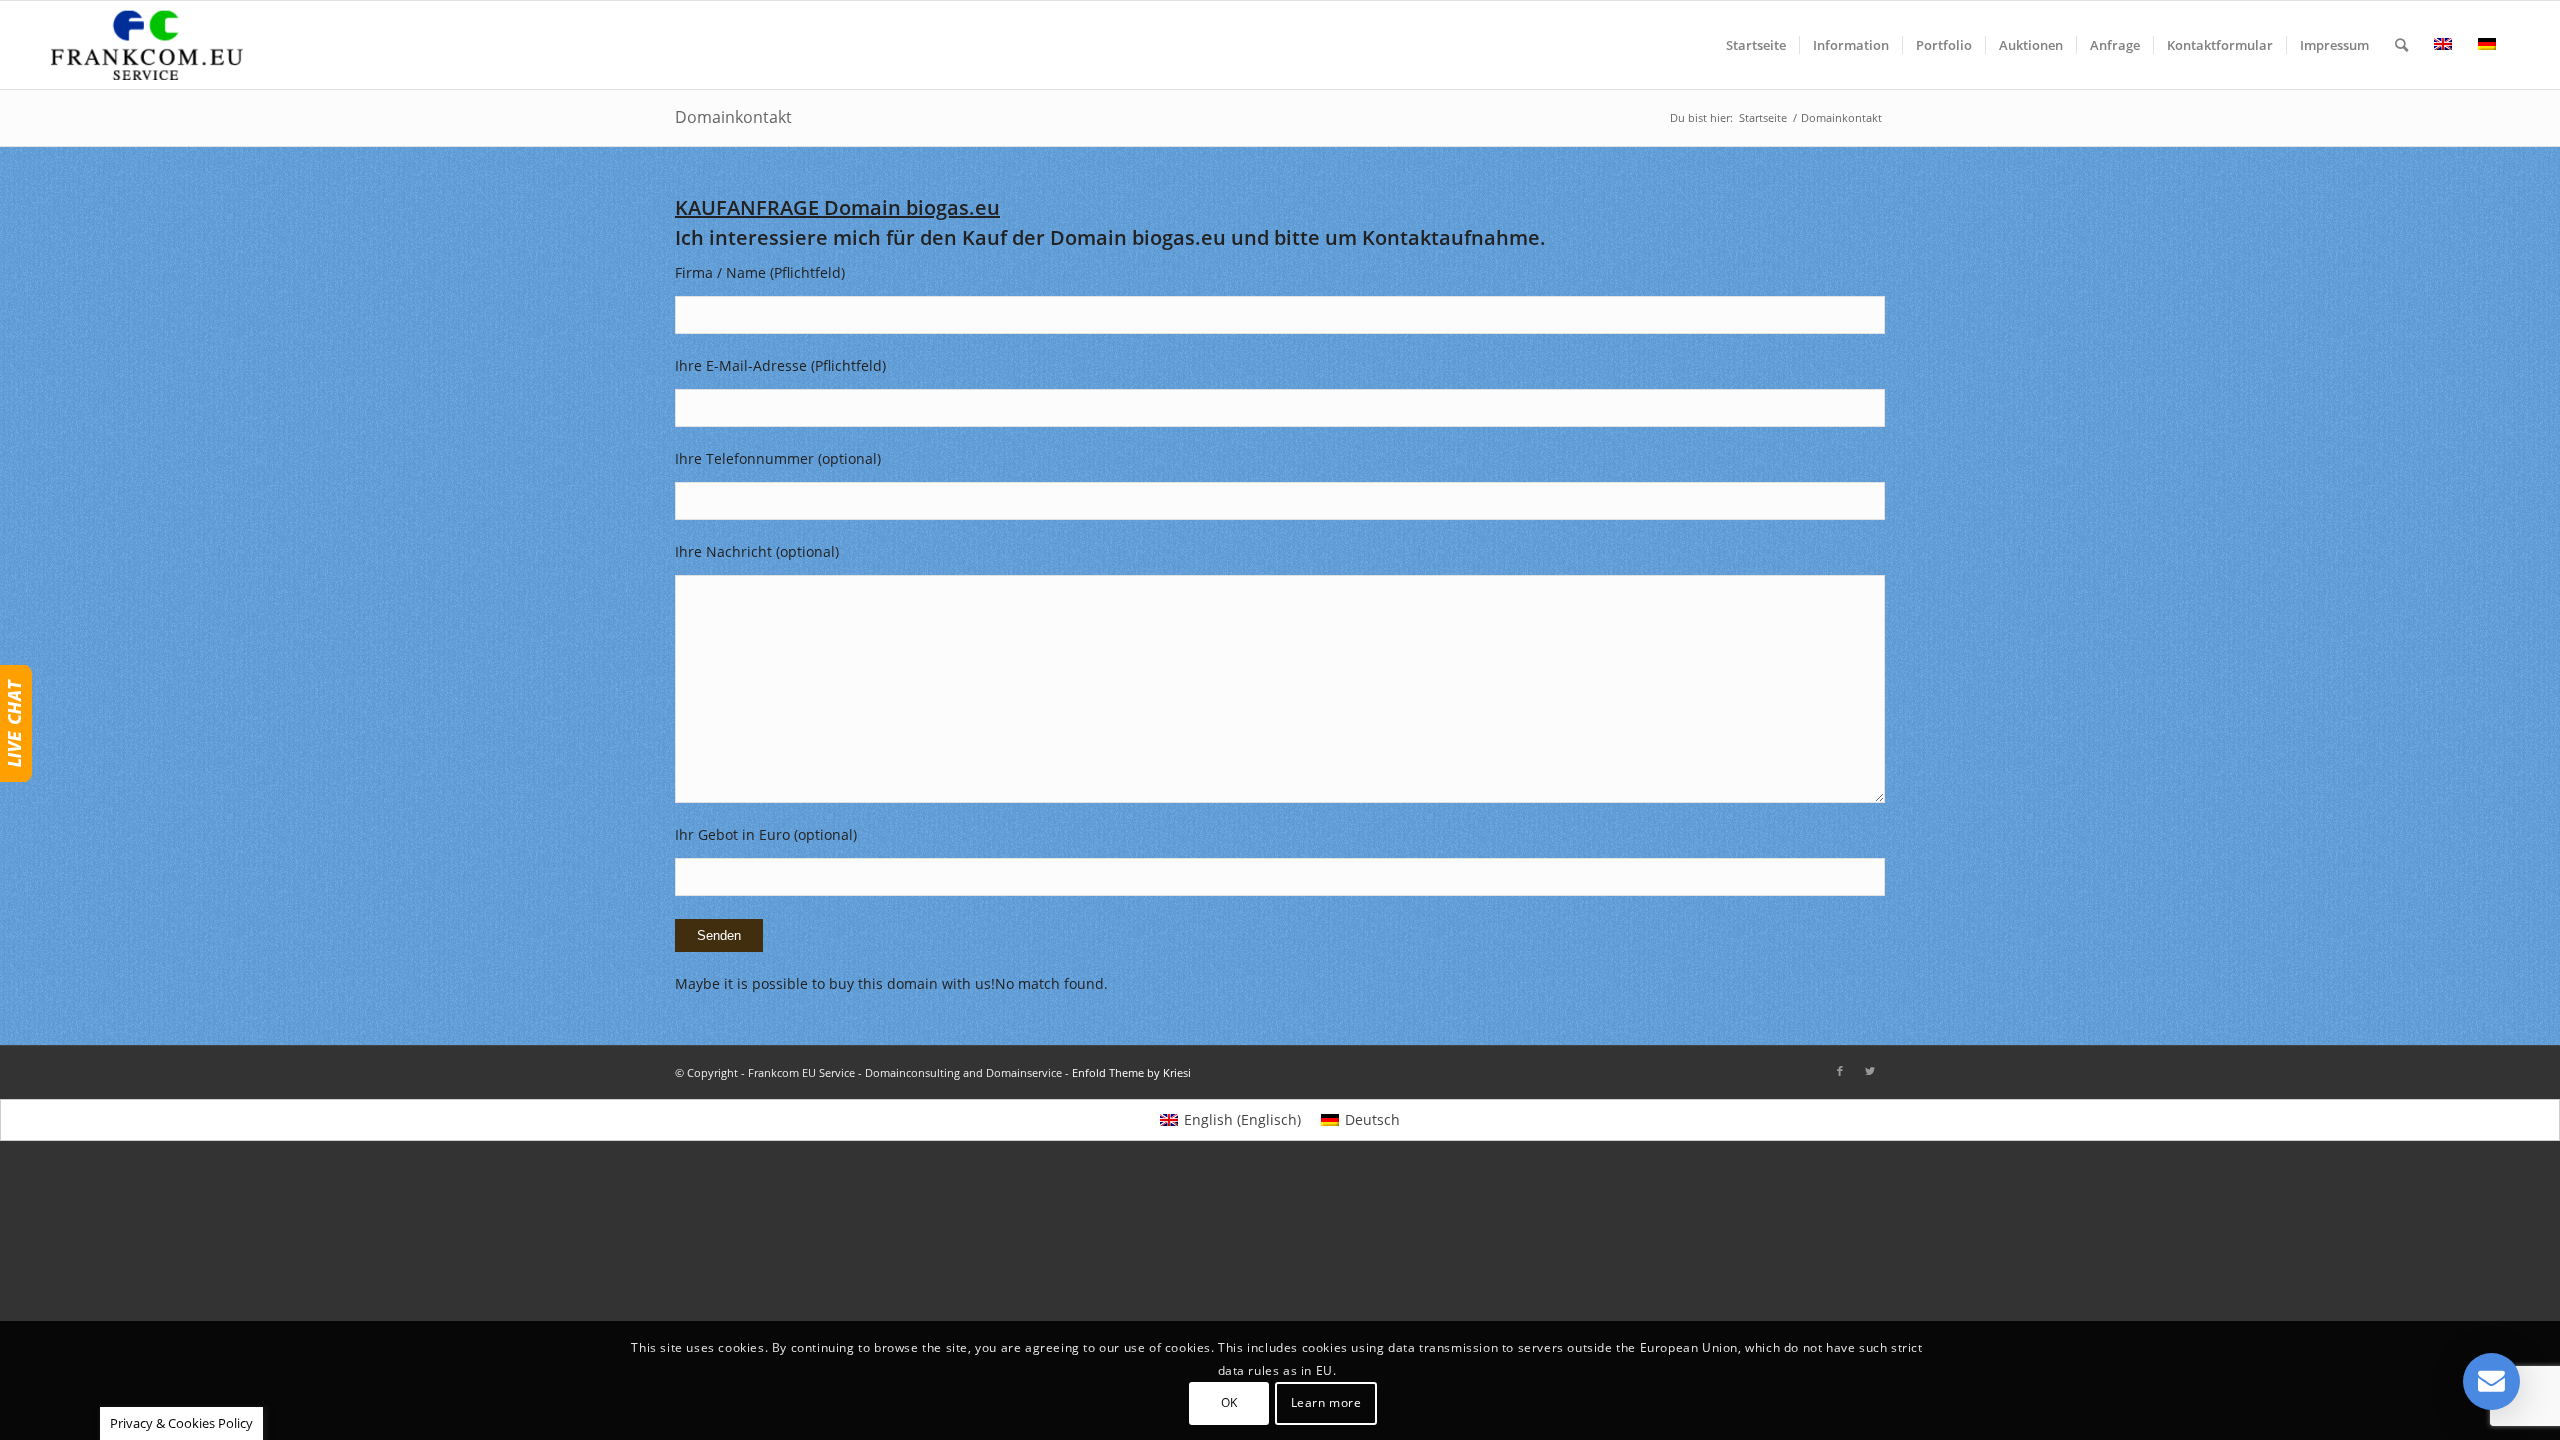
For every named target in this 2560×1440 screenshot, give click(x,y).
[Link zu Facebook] (1840, 1071)
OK (1229, 1402)
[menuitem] (1756, 45)
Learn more (1326, 1402)
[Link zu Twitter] (1870, 1071)
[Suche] (2401, 45)
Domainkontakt (733, 117)
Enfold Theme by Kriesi (1131, 1072)
